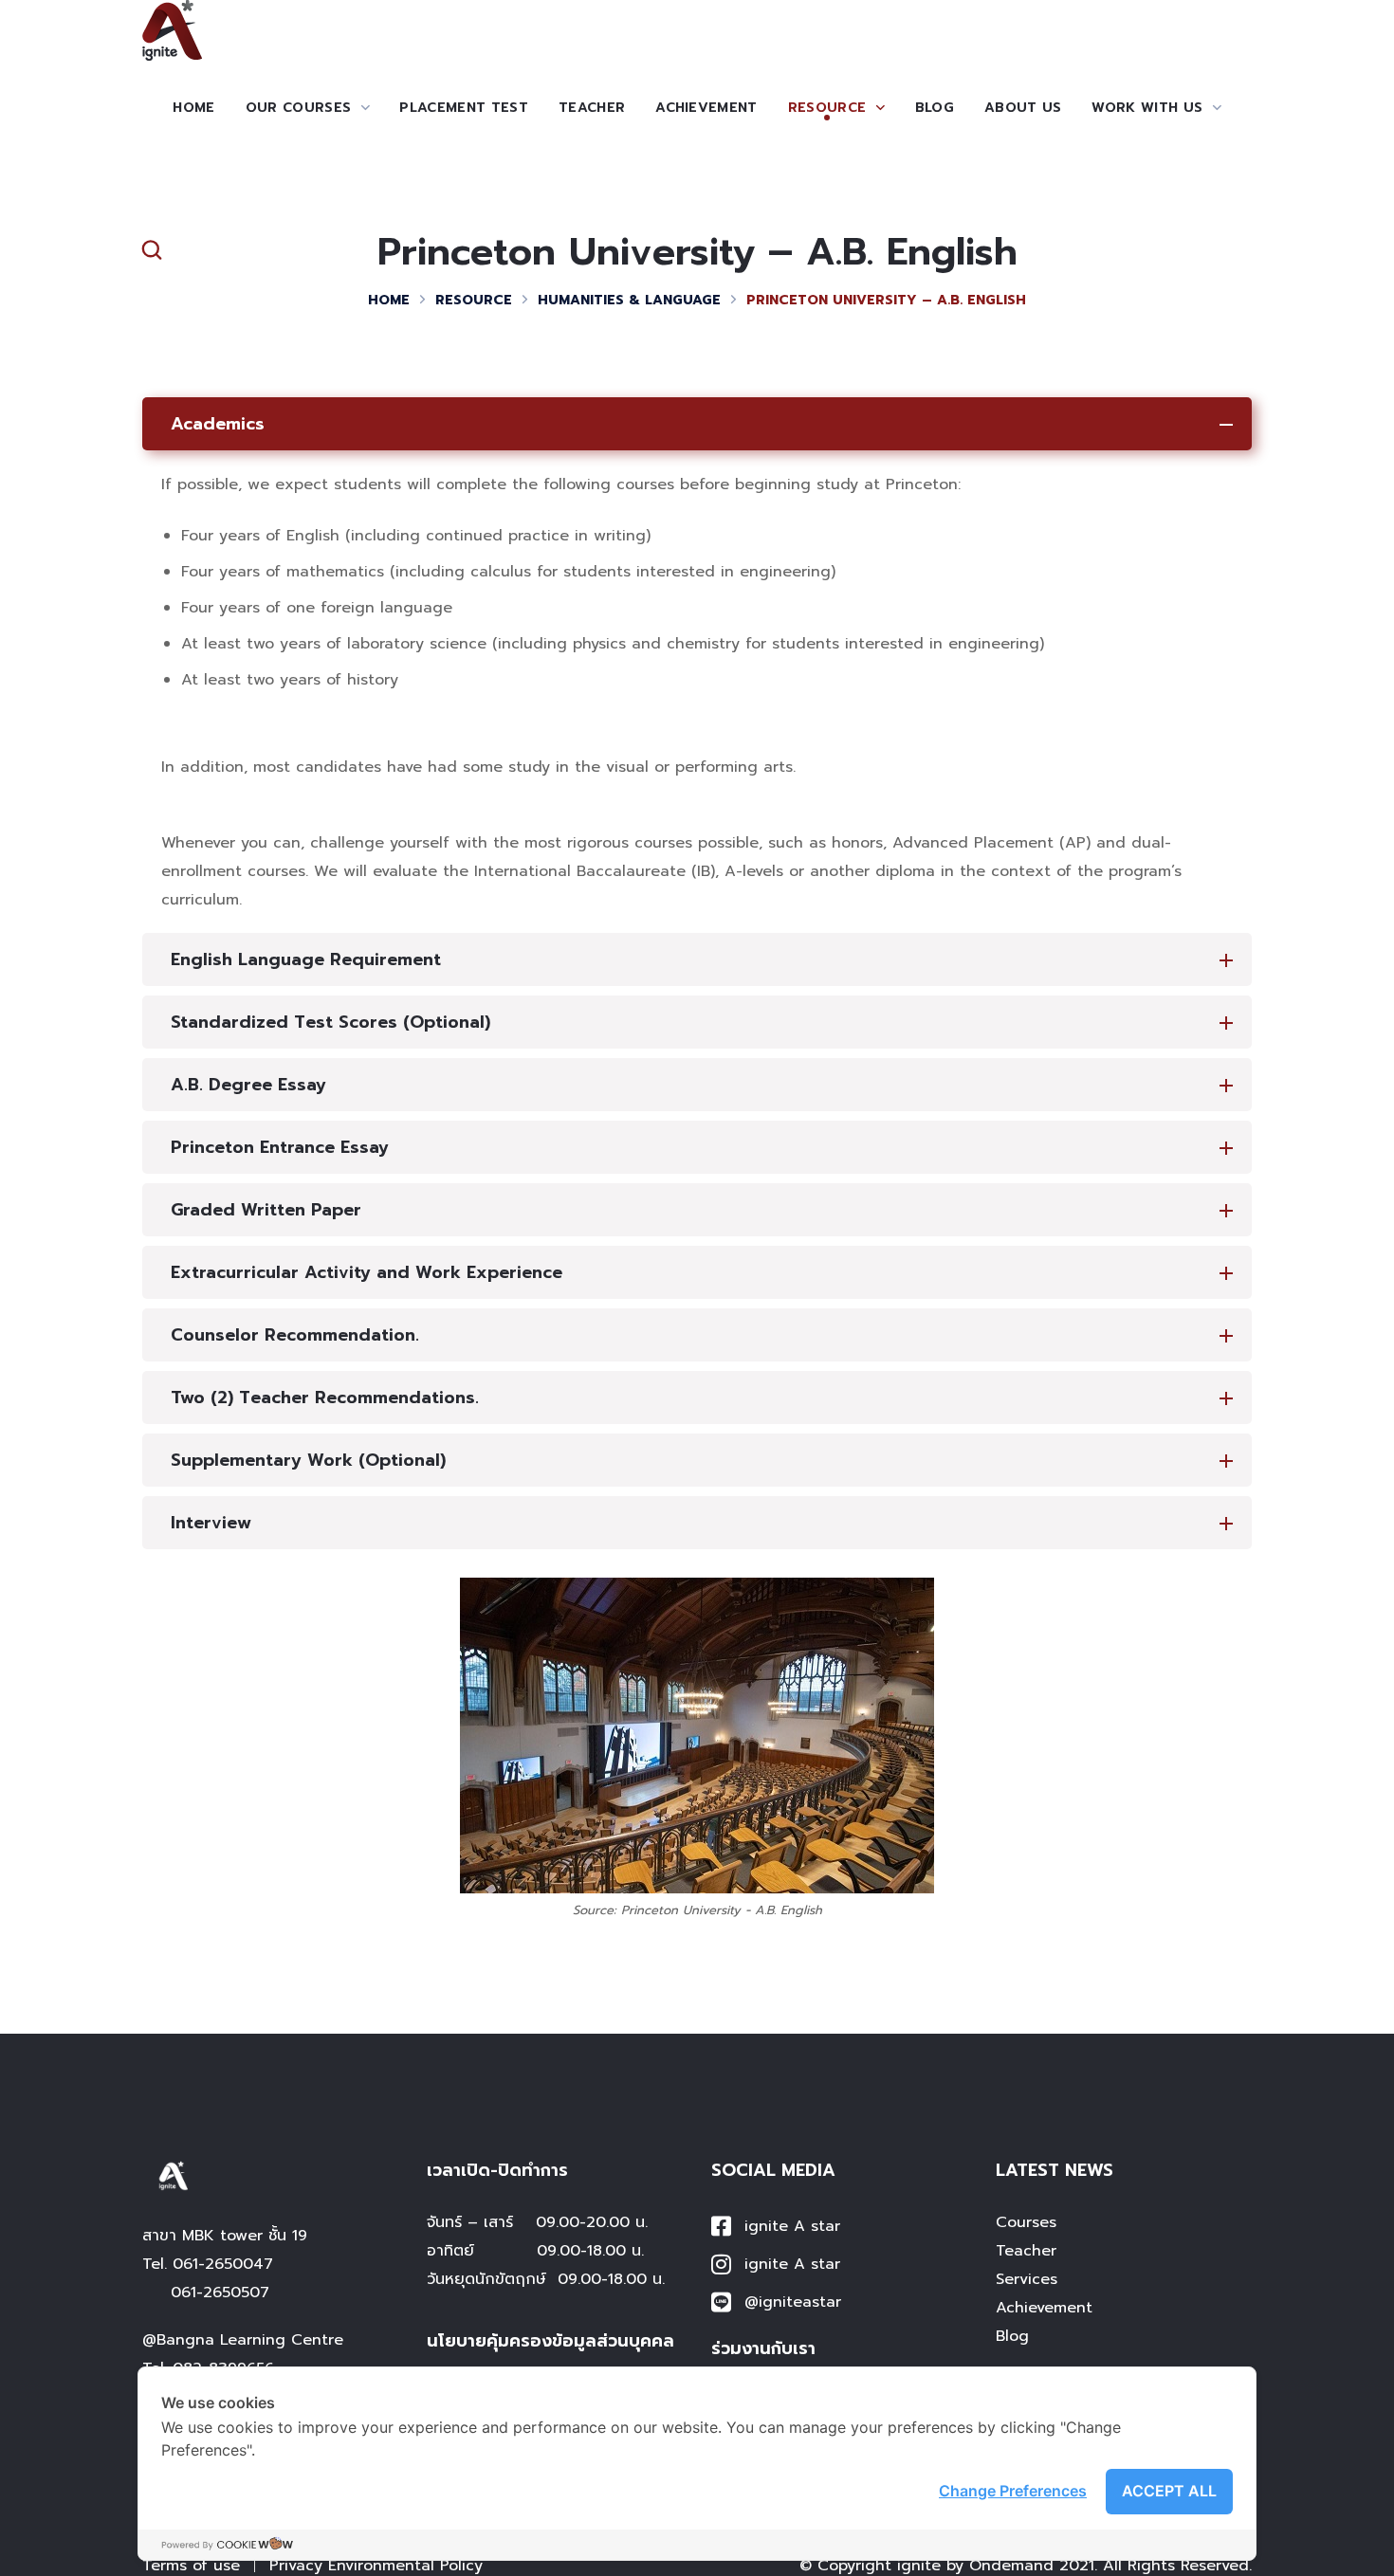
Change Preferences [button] (1013, 2491)
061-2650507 (220, 2293)
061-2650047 (223, 2264)
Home (389, 300)
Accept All (1169, 2491)
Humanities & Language (629, 300)
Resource (474, 300)
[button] (152, 250)
